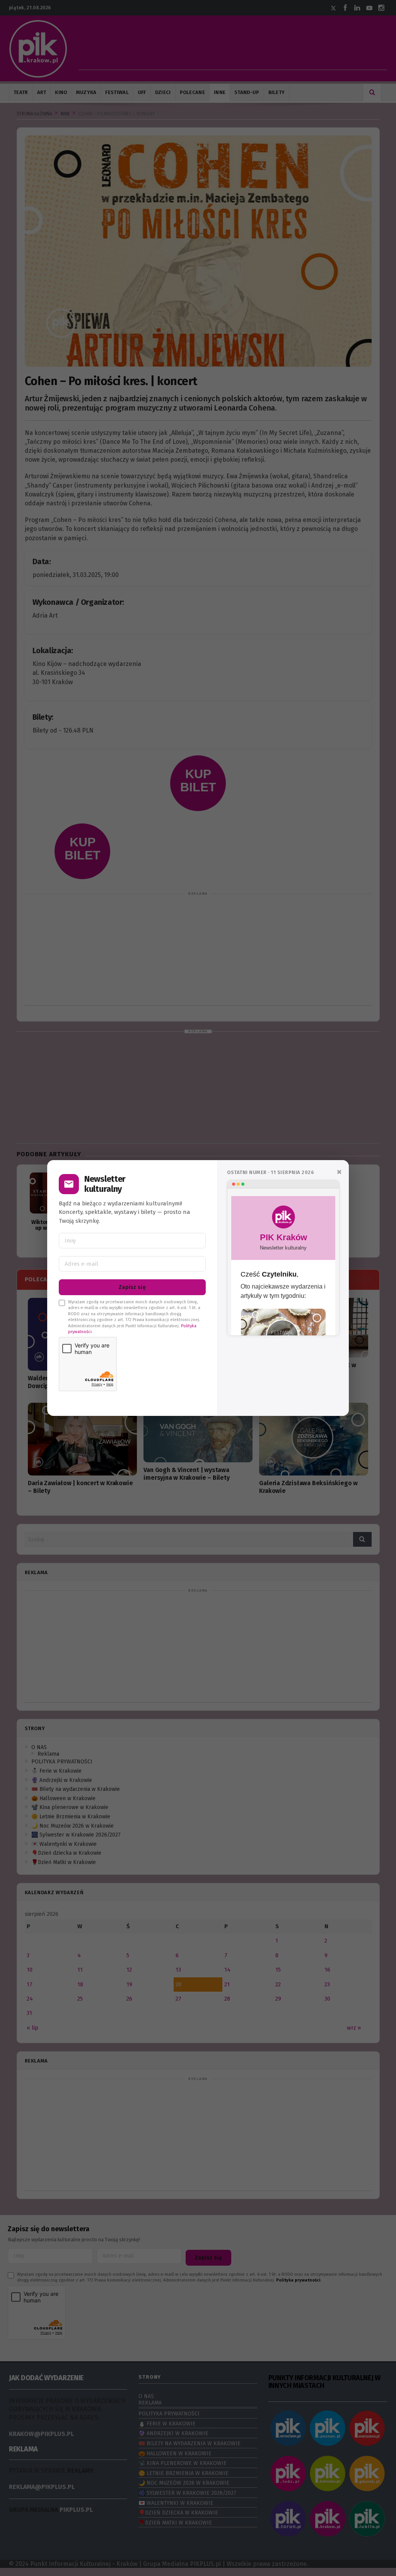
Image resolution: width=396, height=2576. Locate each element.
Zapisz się (132, 1287)
